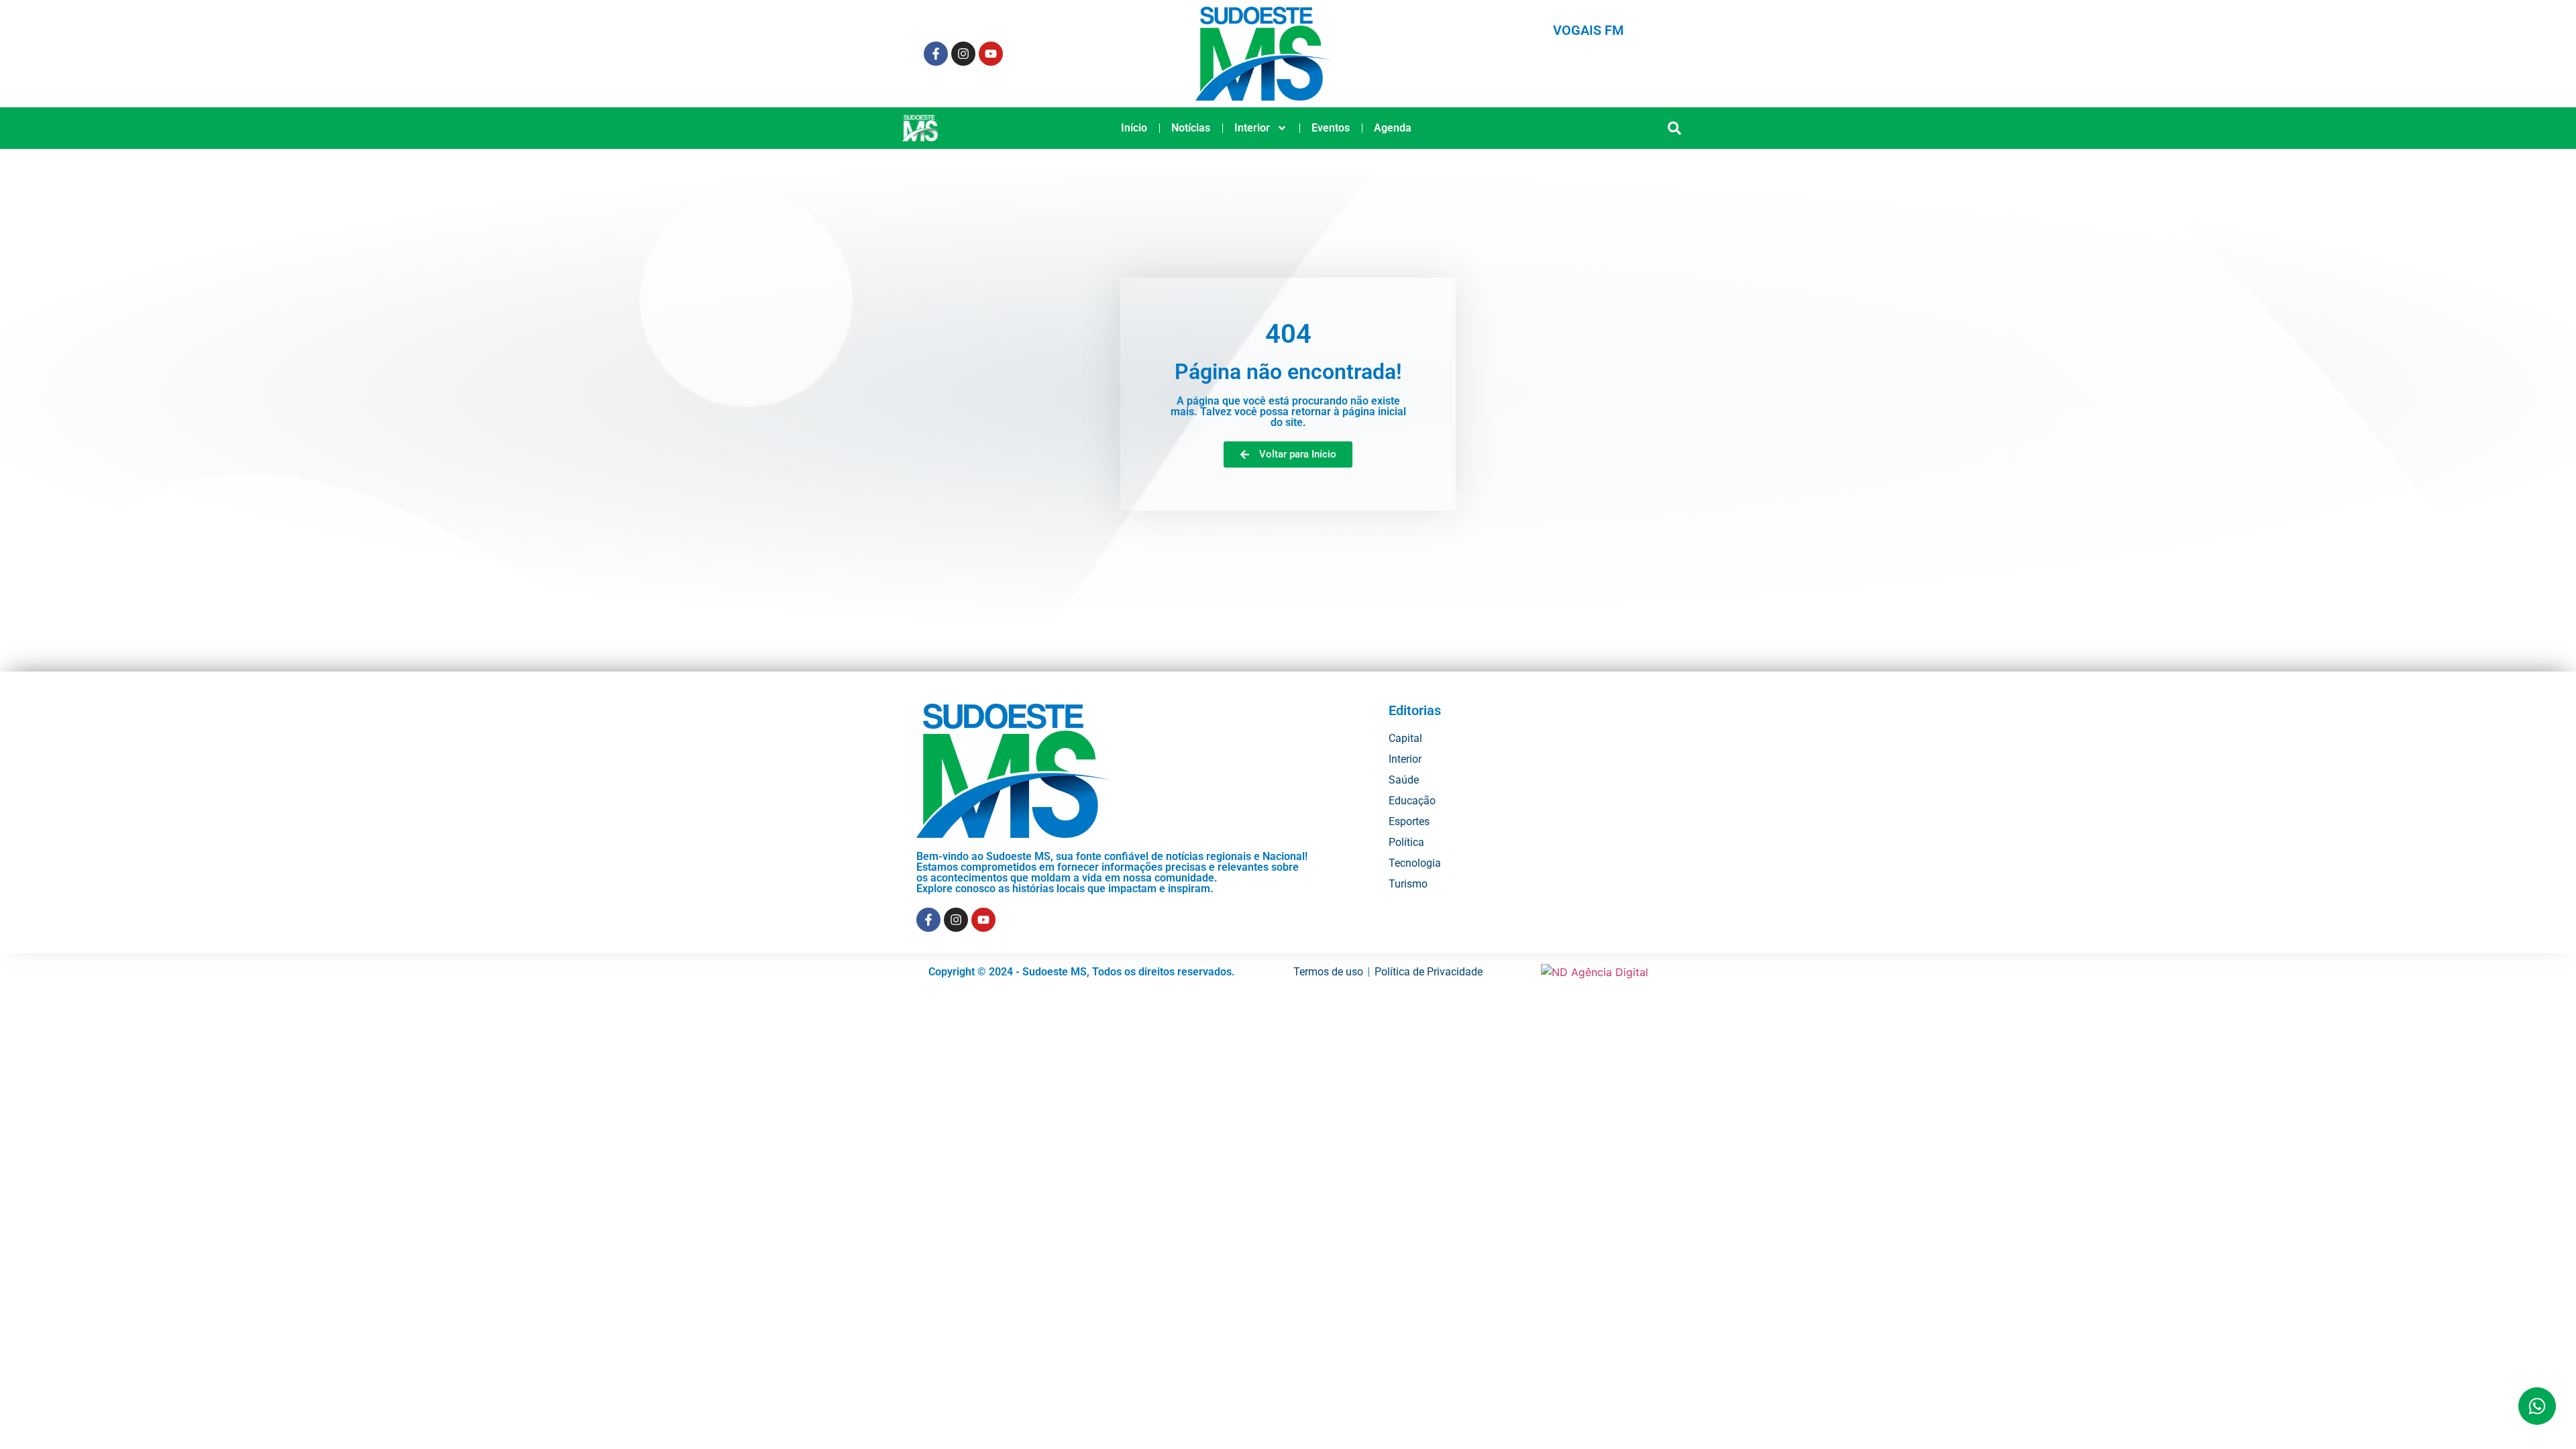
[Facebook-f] (936, 54)
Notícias (1191, 128)
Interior (1252, 128)
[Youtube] (991, 54)
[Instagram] (963, 54)
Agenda (1393, 128)
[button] (1675, 128)
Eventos (1331, 128)
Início (1134, 128)
